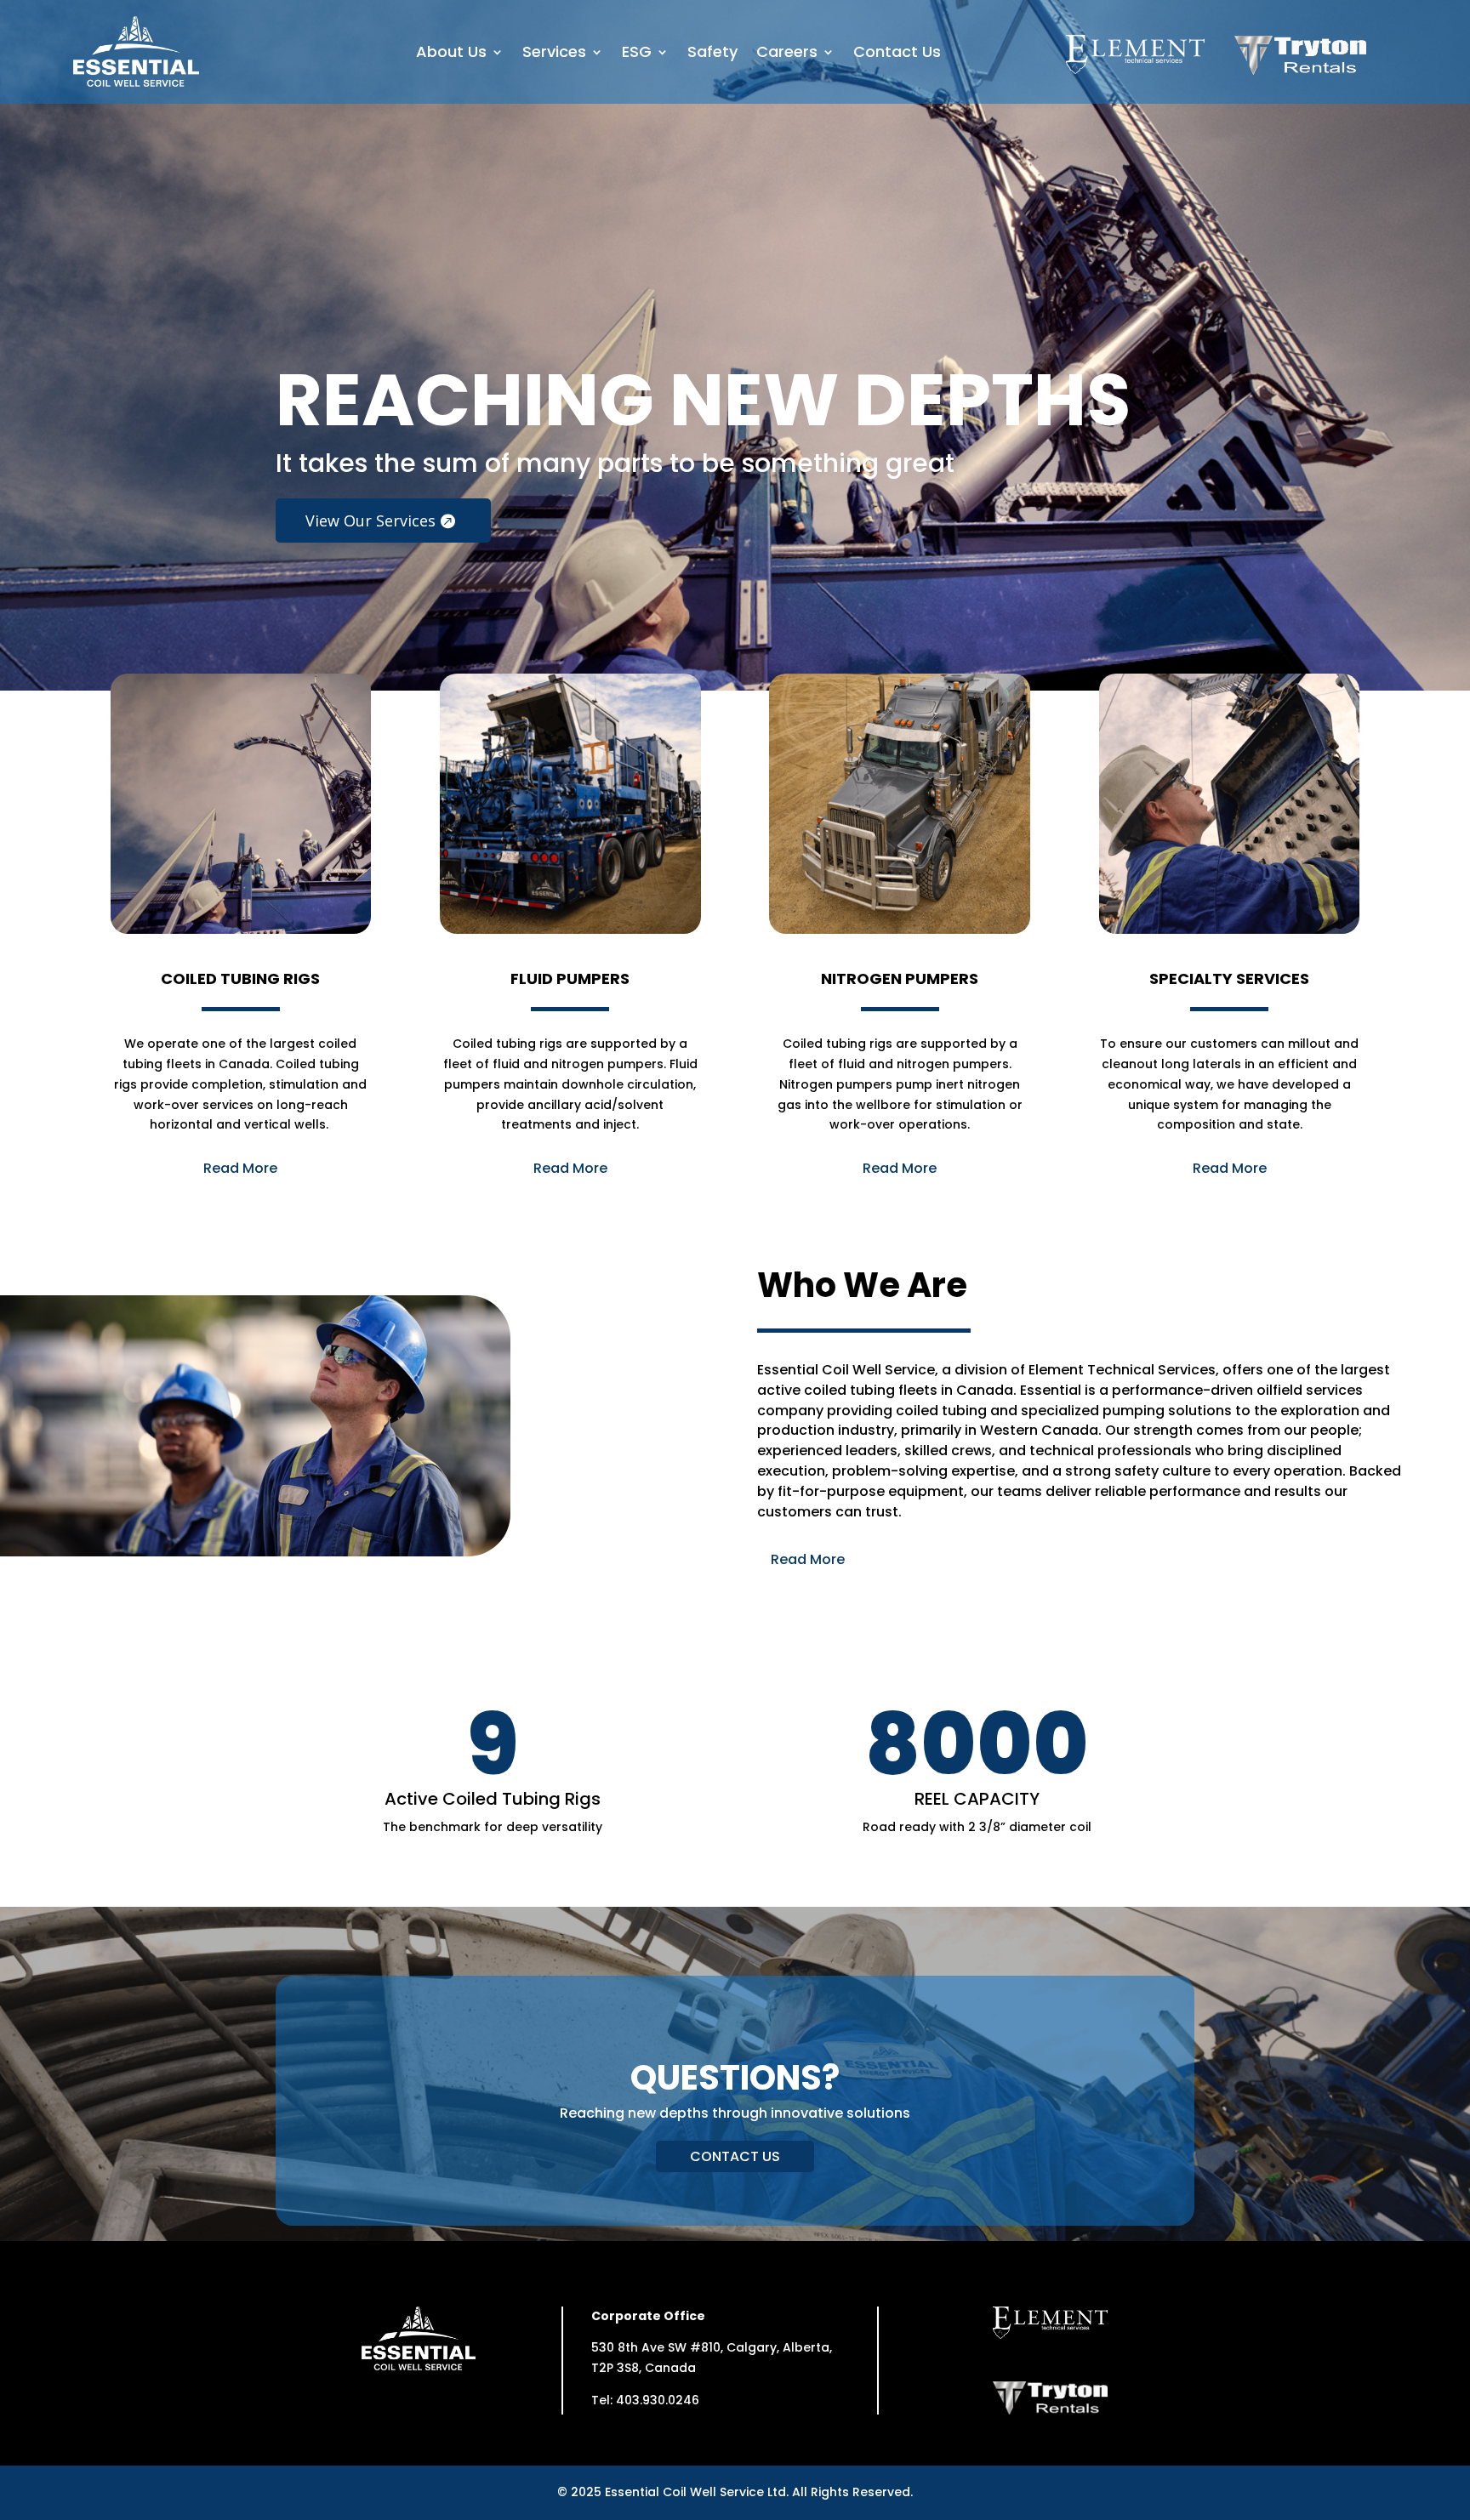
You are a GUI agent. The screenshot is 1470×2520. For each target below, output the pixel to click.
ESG (637, 54)
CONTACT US (735, 2156)
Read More (240, 1168)
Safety (712, 54)
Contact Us (897, 54)
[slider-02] (735, 686)
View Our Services (370, 520)
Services (554, 54)
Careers (787, 54)
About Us (451, 54)
